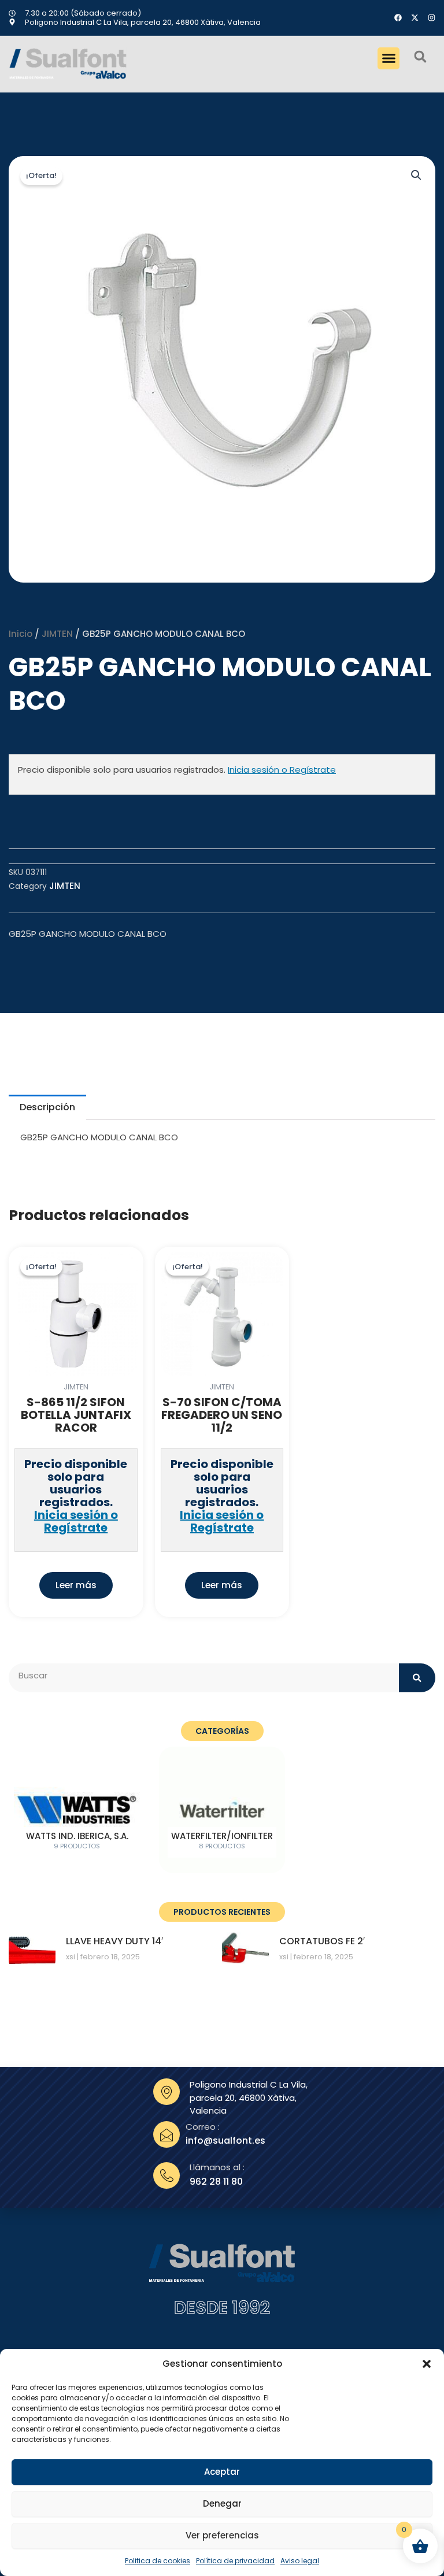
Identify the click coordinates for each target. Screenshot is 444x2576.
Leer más (76, 1585)
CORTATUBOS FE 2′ (322, 1941)
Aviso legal (300, 2561)
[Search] (417, 1678)
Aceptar (222, 2472)
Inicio (21, 634)
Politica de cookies (158, 2561)
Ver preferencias (222, 2535)
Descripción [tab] (47, 1107)
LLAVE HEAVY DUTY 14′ (114, 1941)
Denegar (222, 2503)
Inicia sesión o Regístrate (282, 770)
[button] (427, 2364)
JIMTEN (57, 634)
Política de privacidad (235, 2561)
